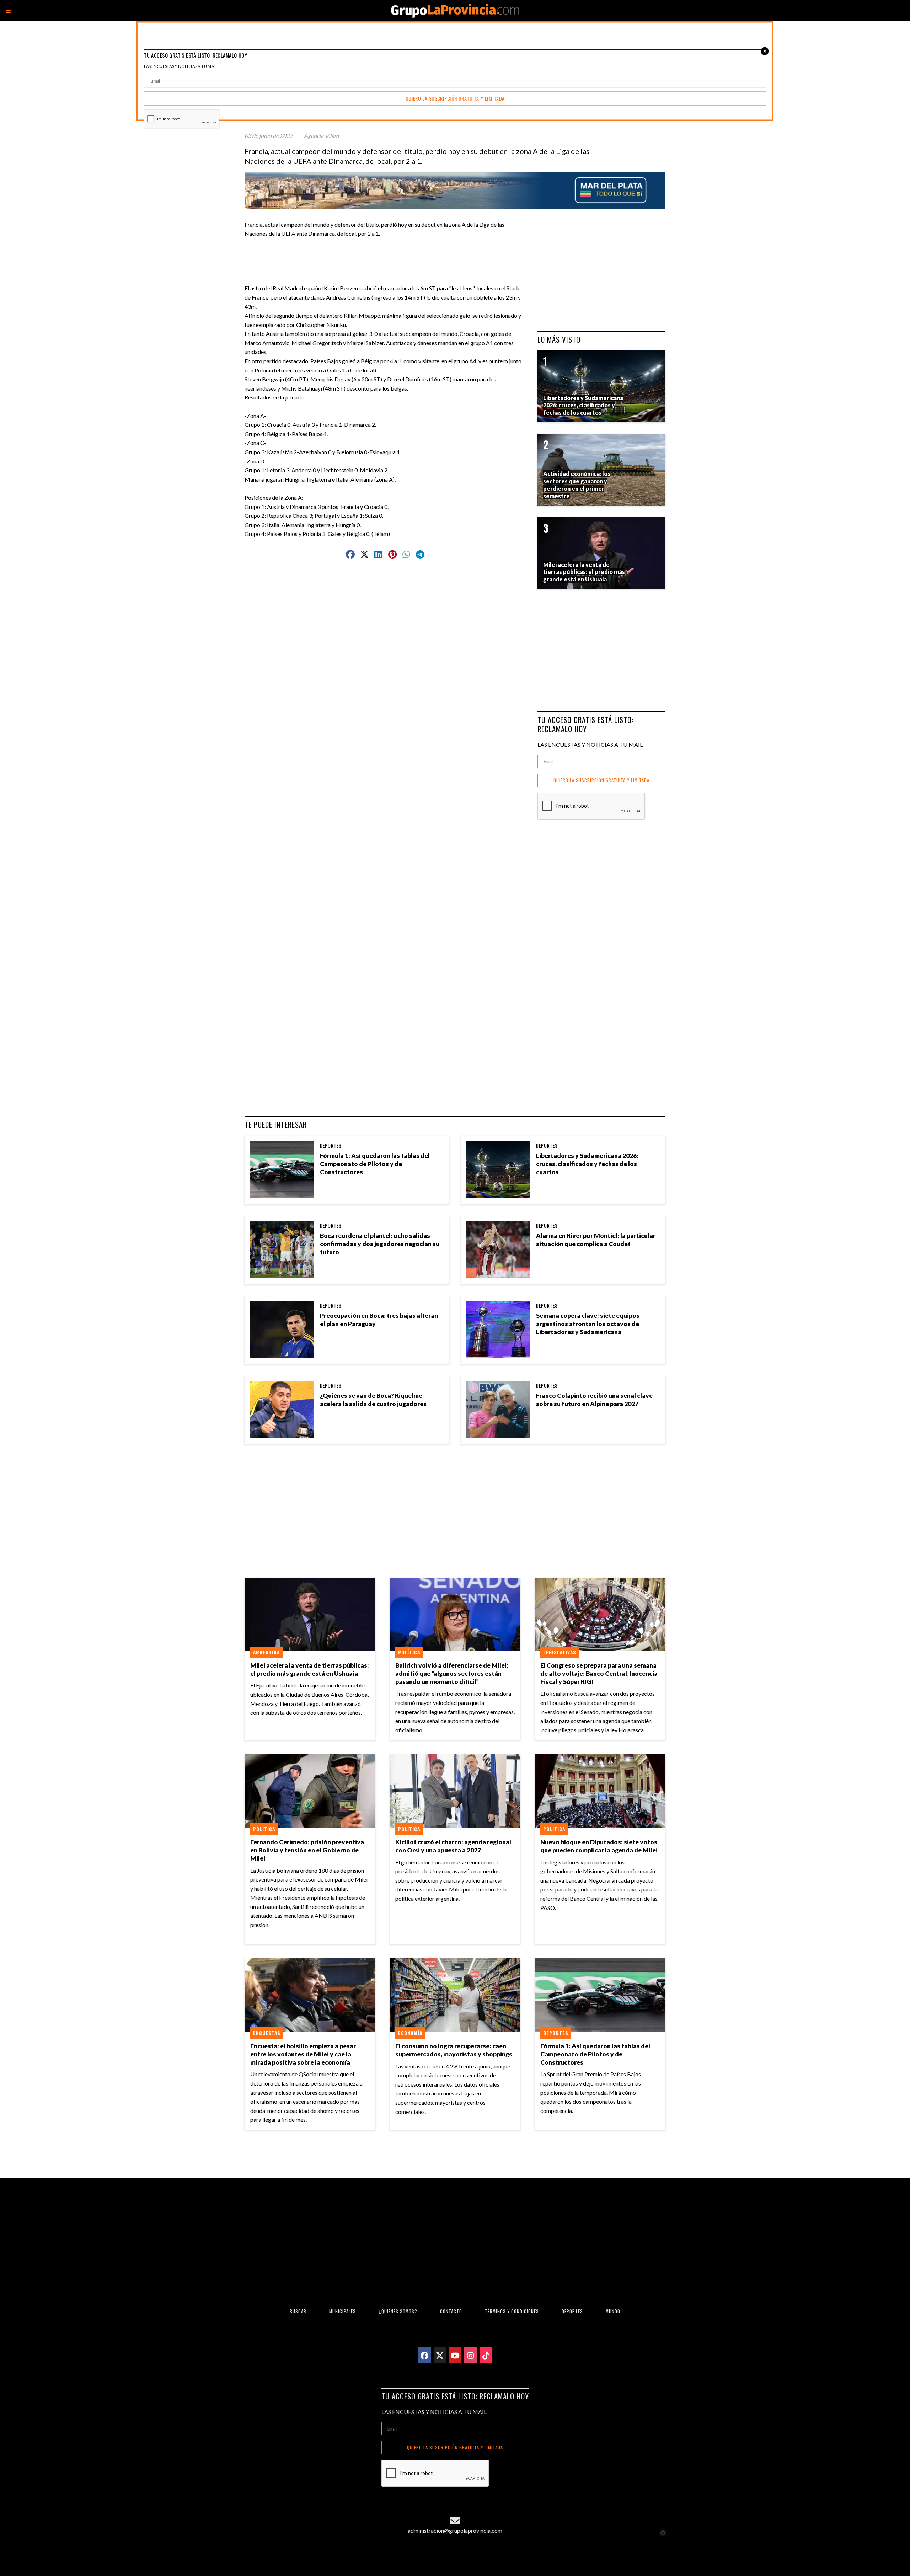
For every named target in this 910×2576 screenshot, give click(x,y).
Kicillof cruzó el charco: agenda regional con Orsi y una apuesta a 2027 (453, 1846)
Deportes (331, 1145)
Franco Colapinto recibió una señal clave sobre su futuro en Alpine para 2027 (594, 1400)
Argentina (266, 1652)
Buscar (298, 2311)
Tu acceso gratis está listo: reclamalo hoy (585, 724)
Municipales (342, 2311)
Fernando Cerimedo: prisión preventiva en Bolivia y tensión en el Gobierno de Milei (307, 1850)
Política (409, 1652)
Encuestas (267, 2033)
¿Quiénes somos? (398, 2311)
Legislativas (560, 1652)
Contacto (451, 2311)
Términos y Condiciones (512, 2311)
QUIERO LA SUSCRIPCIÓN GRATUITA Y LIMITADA (601, 780)
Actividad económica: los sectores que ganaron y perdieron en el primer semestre (577, 485)
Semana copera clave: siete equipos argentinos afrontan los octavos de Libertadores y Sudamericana (588, 1324)
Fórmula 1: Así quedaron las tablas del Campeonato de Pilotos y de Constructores (375, 1164)
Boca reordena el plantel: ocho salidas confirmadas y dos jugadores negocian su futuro (380, 1244)
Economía (410, 2033)
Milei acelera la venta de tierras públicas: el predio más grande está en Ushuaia (310, 1669)
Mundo (613, 2311)
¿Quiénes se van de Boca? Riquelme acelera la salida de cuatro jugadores (373, 1400)
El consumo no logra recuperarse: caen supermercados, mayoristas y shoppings (454, 2050)
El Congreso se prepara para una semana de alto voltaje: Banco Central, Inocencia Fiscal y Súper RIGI (599, 1673)
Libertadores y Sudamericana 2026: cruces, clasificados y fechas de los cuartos (587, 1164)
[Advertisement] (388, 254)
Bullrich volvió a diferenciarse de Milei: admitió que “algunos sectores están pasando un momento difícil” (452, 1673)
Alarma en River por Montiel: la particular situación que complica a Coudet (596, 1240)
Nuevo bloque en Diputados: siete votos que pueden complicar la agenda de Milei (599, 1846)
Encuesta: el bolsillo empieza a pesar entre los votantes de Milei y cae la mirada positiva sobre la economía (303, 2054)
